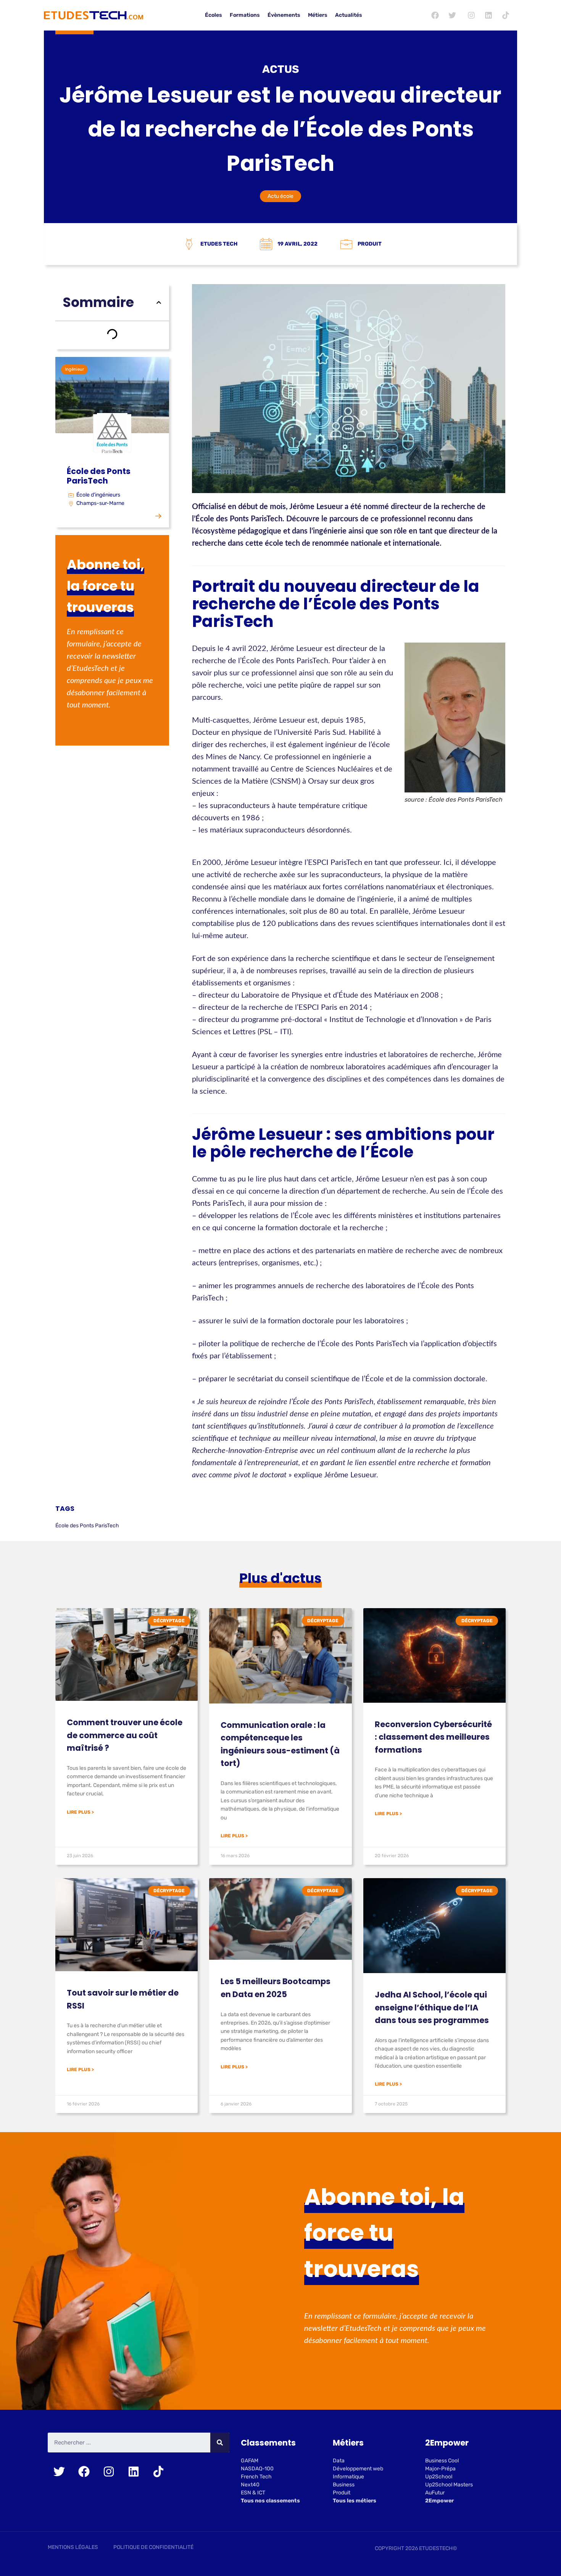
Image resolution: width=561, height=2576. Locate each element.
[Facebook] (435, 15)
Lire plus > (80, 1812)
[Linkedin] (488, 15)
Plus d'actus (280, 1578)
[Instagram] (471, 15)
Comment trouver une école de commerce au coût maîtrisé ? (125, 1735)
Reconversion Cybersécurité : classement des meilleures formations (433, 1737)
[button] (159, 302)
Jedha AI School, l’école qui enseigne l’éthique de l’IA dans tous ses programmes (432, 2007)
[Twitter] (452, 15)
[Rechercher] (220, 2443)
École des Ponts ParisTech (87, 1526)
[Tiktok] (506, 15)
